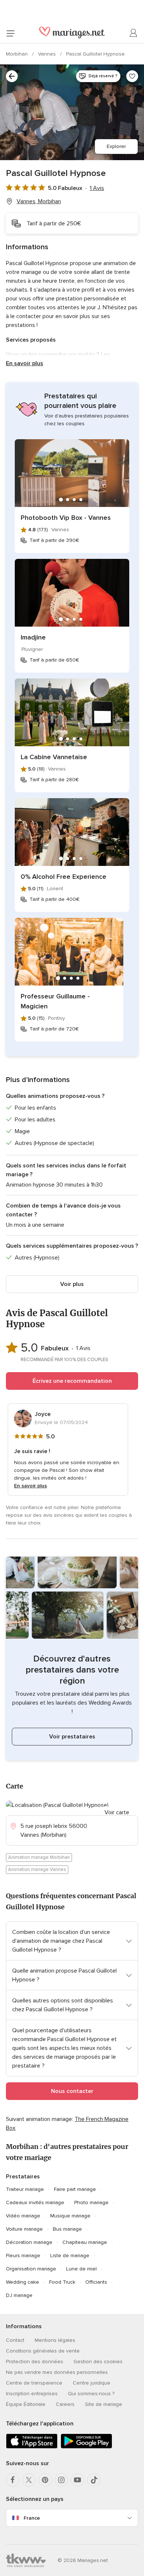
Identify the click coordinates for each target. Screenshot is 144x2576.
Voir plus (72, 1284)
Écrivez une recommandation (72, 1381)
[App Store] (32, 2447)
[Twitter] (29, 2480)
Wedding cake (23, 2282)
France (32, 2518)
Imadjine (33, 637)
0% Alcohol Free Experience (64, 877)
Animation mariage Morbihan (39, 1857)
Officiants (96, 2282)
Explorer (116, 146)
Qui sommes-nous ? (91, 2394)
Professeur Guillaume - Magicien (55, 1001)
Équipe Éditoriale (26, 2404)
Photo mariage (91, 2203)
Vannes (48, 54)
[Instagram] (61, 2480)
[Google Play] (86, 2447)
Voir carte (117, 1812)
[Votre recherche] (12, 76)
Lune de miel (81, 2269)
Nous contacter (72, 2091)
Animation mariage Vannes (37, 1870)
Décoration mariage (29, 2242)
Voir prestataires (72, 1737)
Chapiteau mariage (85, 2242)
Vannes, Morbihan (39, 201)
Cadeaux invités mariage (35, 2203)
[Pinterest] (45, 2480)
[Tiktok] (94, 2480)
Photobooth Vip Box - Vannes (66, 518)
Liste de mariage (70, 2256)
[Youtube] (78, 2480)
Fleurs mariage (23, 2256)
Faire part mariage (75, 2189)
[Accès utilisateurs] (134, 33)
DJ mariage (19, 2295)
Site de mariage (104, 2404)
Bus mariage (67, 2229)
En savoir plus (25, 363)
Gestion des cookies (98, 2362)
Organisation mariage (31, 2269)
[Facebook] (13, 2480)
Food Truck (62, 2282)
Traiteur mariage (25, 2189)
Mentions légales (55, 2340)
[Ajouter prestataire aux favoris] (132, 76)
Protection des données (35, 2362)
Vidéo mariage (23, 2216)
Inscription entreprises (32, 2394)
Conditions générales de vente (43, 2351)
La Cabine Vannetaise (54, 757)
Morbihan (18, 54)
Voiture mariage (24, 2229)
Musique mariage (70, 2216)
